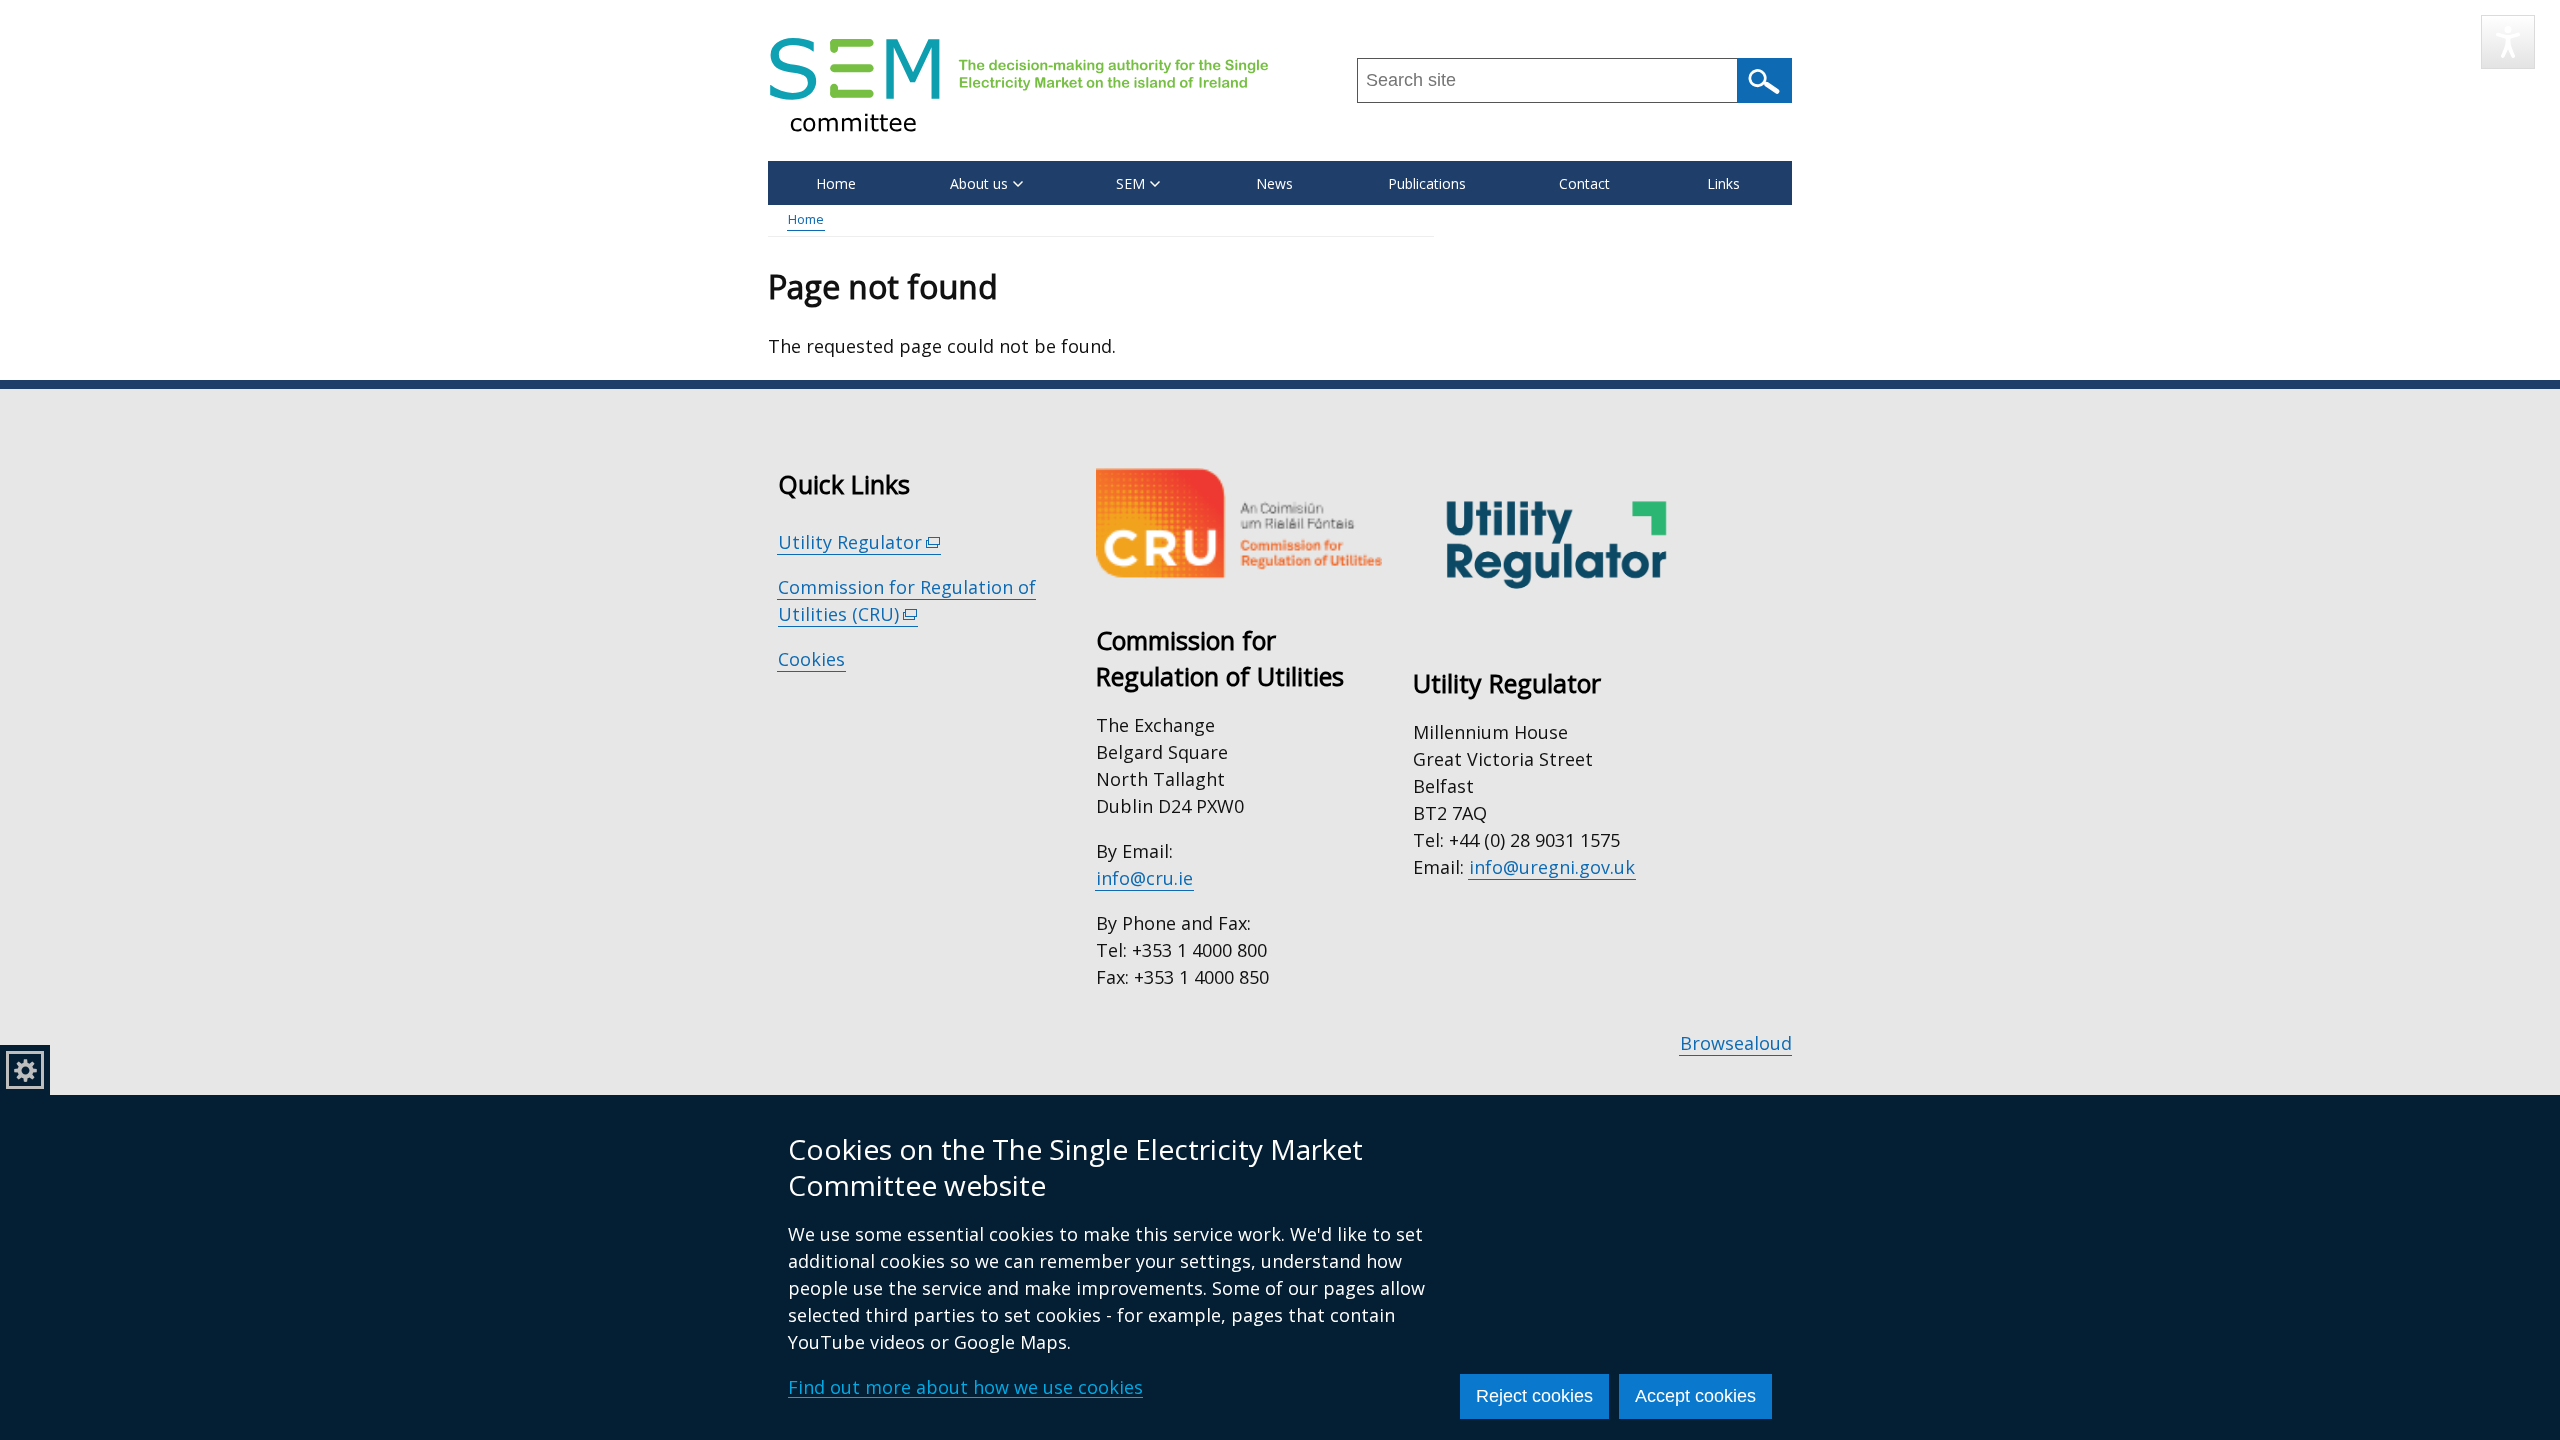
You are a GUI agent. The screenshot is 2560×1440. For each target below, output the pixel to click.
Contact (1584, 183)
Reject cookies (1534, 1396)
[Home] (1019, 84)
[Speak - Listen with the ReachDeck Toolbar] (2508, 42)
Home (836, 183)
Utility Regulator (859, 542)
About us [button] (979, 183)
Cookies (811, 659)
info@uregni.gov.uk (1552, 867)
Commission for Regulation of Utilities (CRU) (907, 601)
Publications (1427, 183)
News (1274, 183)
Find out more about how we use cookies (965, 1387)
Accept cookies (1695, 1396)
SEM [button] (1130, 183)
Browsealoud (1736, 1043)
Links (1723, 183)
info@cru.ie (1144, 878)
